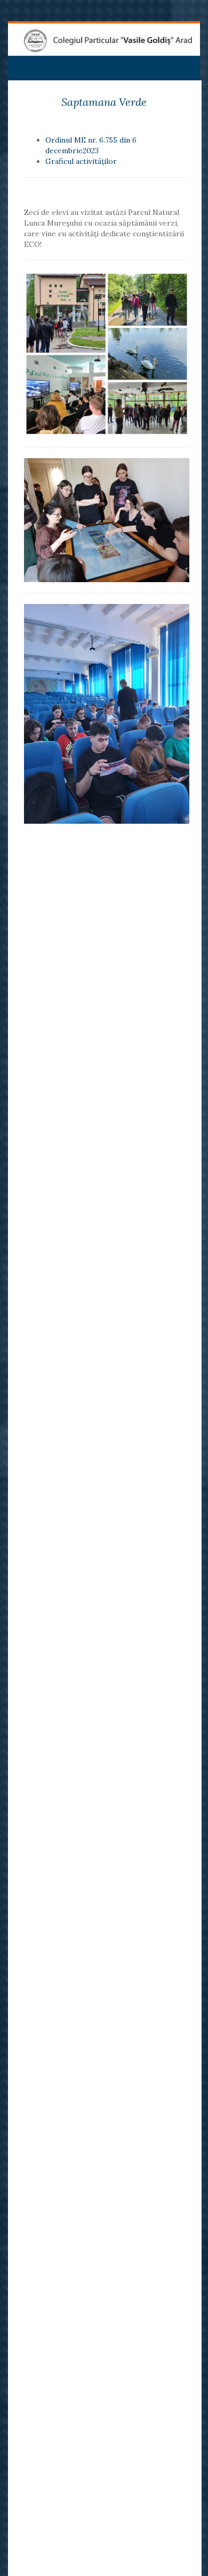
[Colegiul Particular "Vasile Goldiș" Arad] (108, 41)
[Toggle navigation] (21, 64)
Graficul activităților (81, 161)
